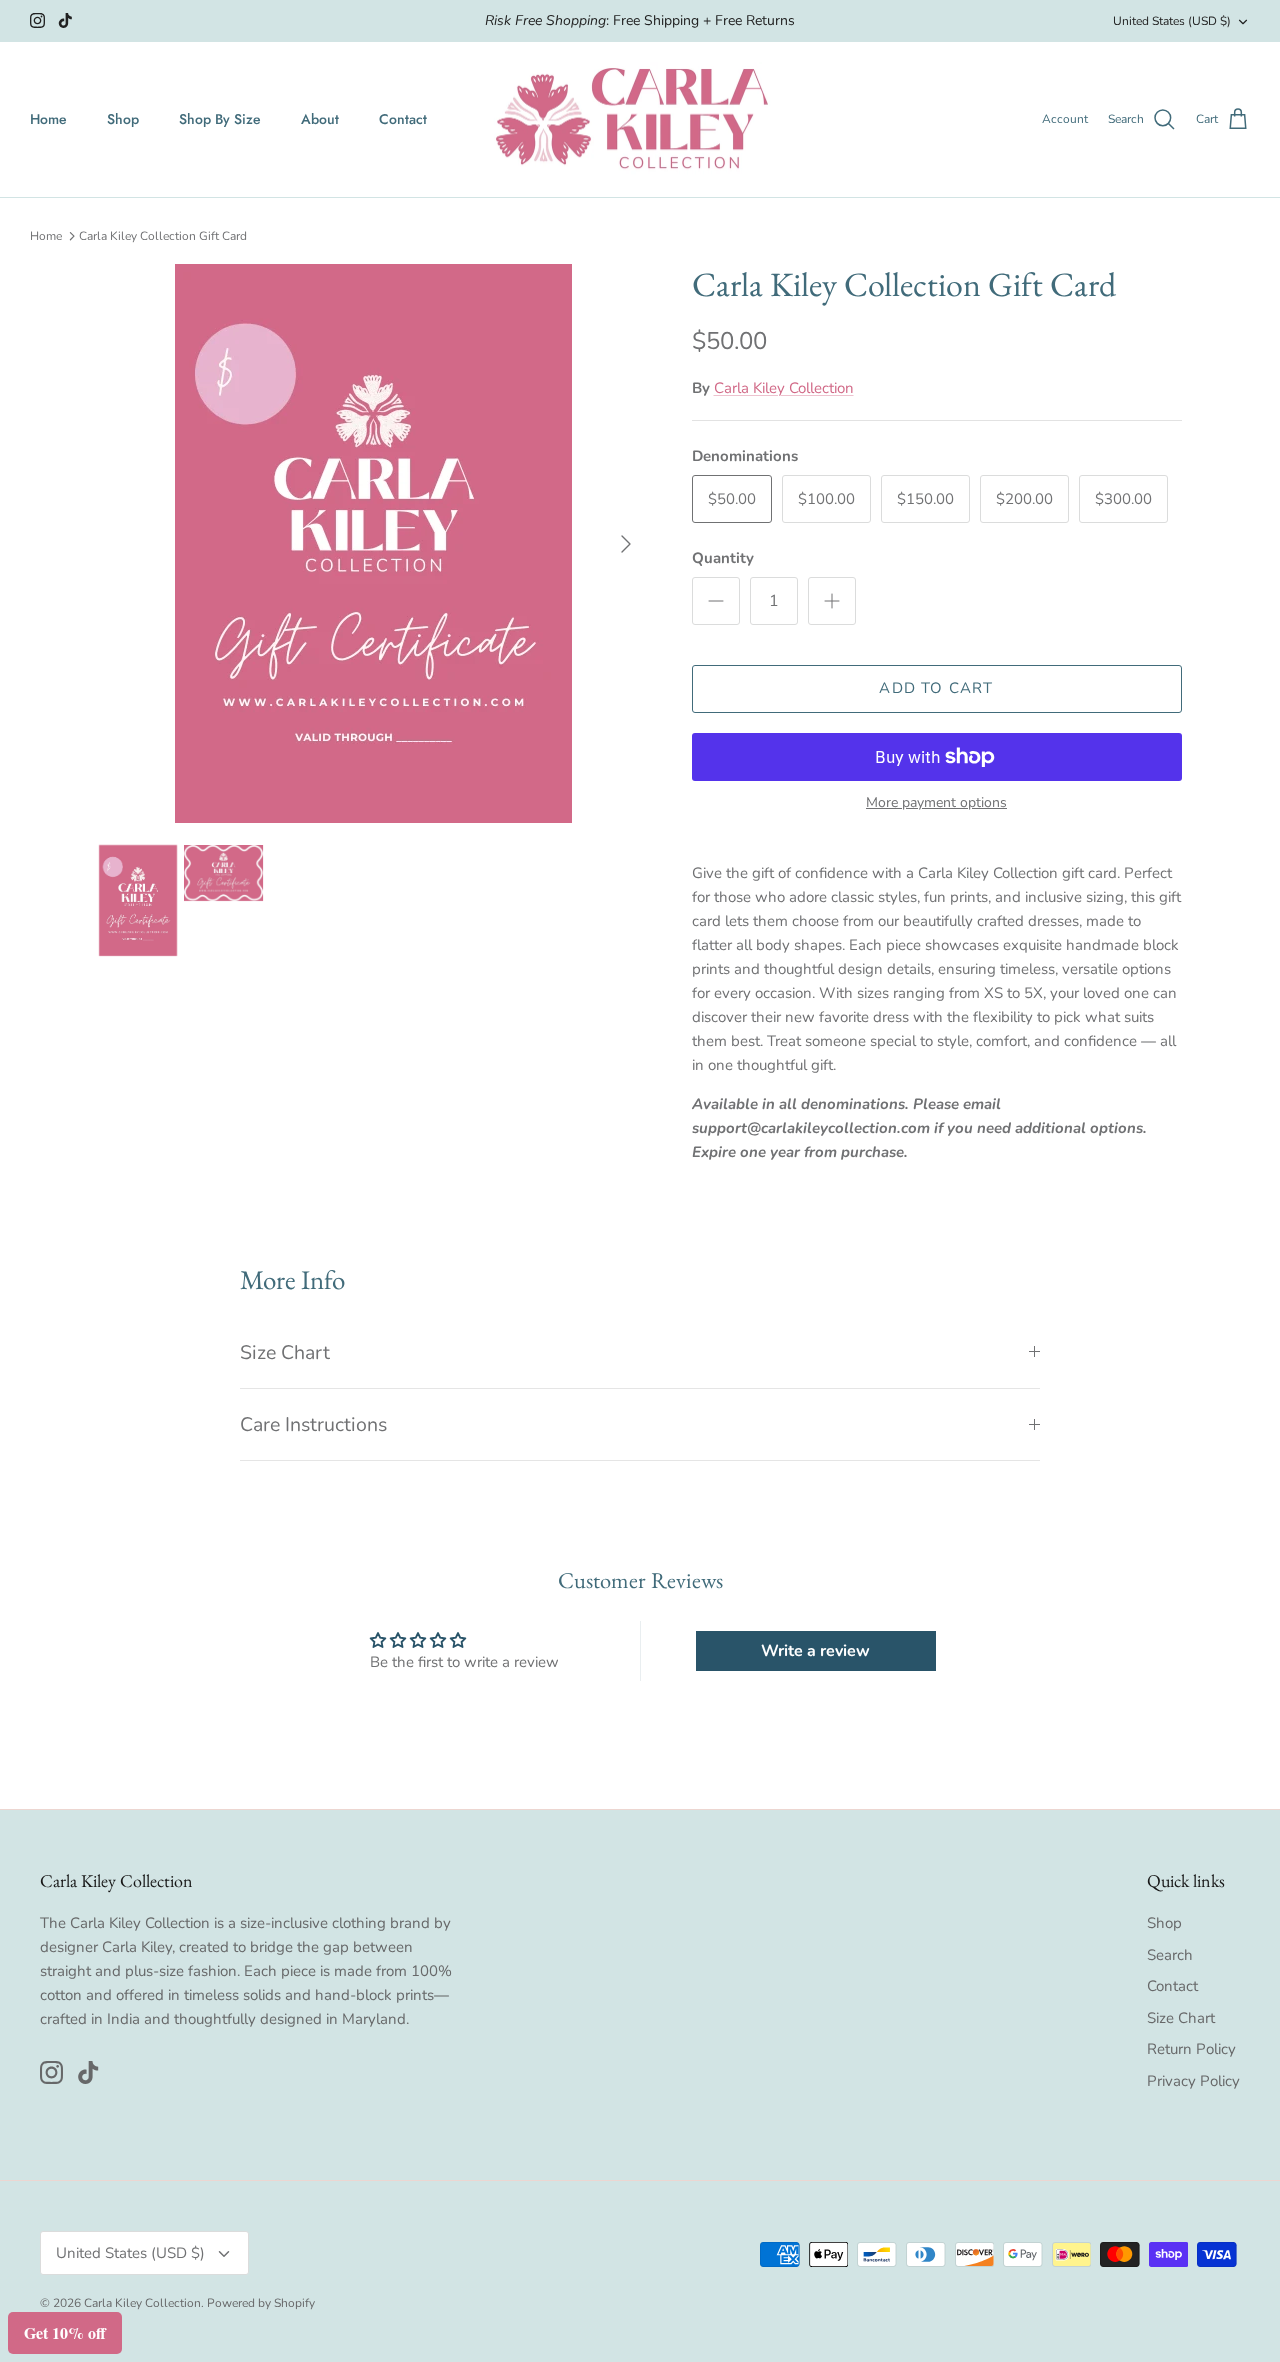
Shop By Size (220, 119)
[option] (373, 543)
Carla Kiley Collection (784, 388)
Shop (123, 119)
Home (48, 119)
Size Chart (285, 1352)
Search (1170, 1955)
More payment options (936, 803)
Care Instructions (313, 1424)
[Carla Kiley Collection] (640, 120)
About (320, 119)
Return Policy (1191, 2049)
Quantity (723, 558)
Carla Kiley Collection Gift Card (163, 236)
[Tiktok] (65, 20)
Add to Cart (936, 688)
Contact (403, 119)
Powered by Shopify (261, 2303)
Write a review (815, 1651)
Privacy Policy (1193, 2081)
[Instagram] (37, 20)
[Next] (626, 544)
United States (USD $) (1172, 21)
